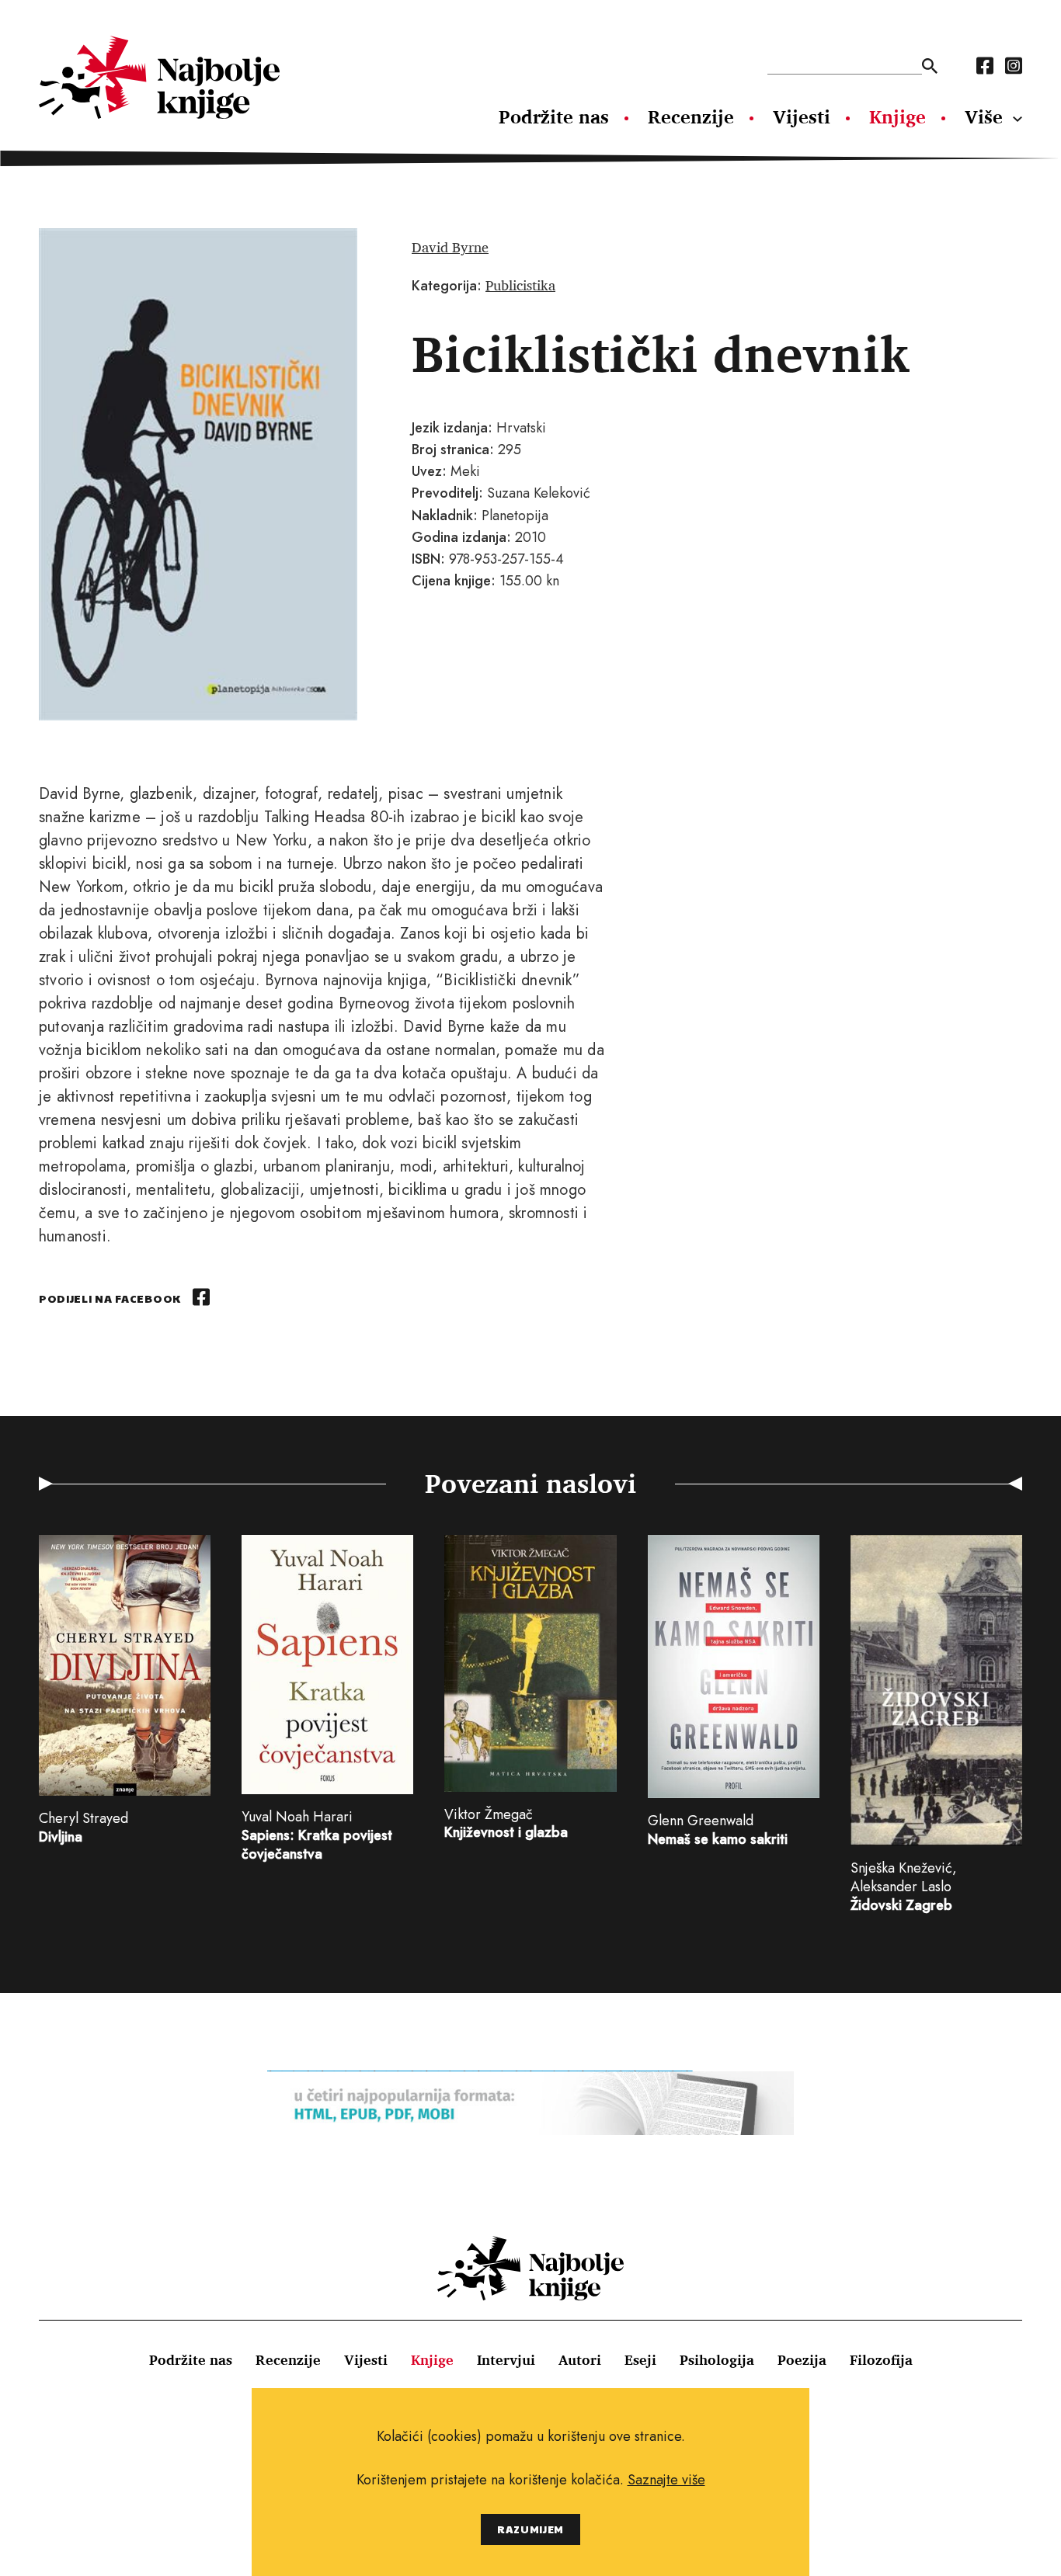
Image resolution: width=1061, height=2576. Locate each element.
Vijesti (802, 116)
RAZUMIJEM (530, 2529)
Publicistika (520, 285)
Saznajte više (666, 2480)
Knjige (898, 116)
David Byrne (450, 247)
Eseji (640, 2359)
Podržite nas (554, 116)
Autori (580, 2359)
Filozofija (881, 2359)
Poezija (802, 2359)
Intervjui (506, 2359)
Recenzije (691, 116)
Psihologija (717, 2359)
